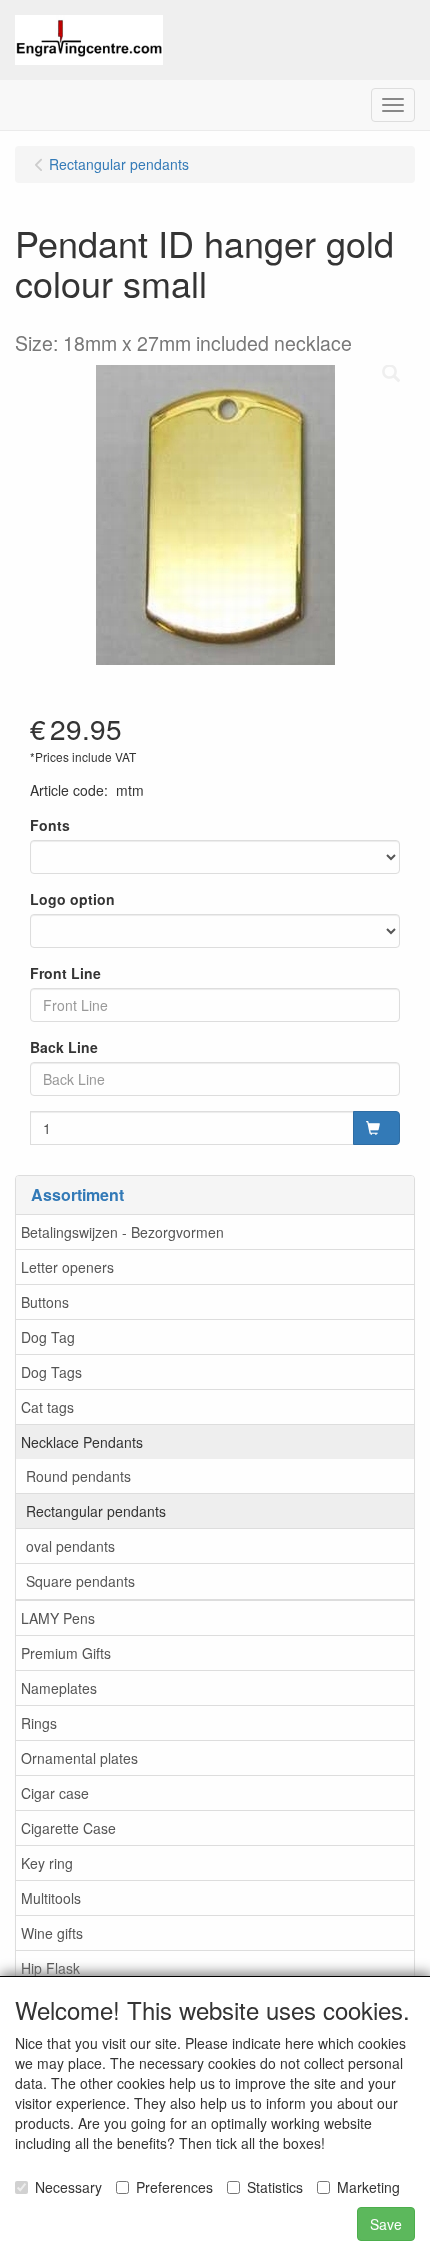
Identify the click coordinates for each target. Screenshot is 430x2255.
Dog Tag (48, 1337)
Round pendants (78, 1476)
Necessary (68, 2187)
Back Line (64, 1047)
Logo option (72, 899)
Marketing (368, 2187)
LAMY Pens (58, 1618)
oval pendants (70, 1546)
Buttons (45, 1302)
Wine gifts (52, 1933)
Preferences (174, 2187)
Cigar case (55, 1793)
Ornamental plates (79, 1758)
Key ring (47, 1863)
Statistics (275, 2187)
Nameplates (59, 1688)
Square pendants (80, 1581)
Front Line (65, 973)
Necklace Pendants (82, 1442)
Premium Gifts (66, 1653)
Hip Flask (50, 1968)
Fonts (50, 825)
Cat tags (47, 1407)
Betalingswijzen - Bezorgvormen (122, 1232)
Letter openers (67, 1267)
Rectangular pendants (96, 1511)
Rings (39, 1723)
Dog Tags (51, 1372)
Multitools (51, 1898)
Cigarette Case (68, 1828)
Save (386, 2224)
